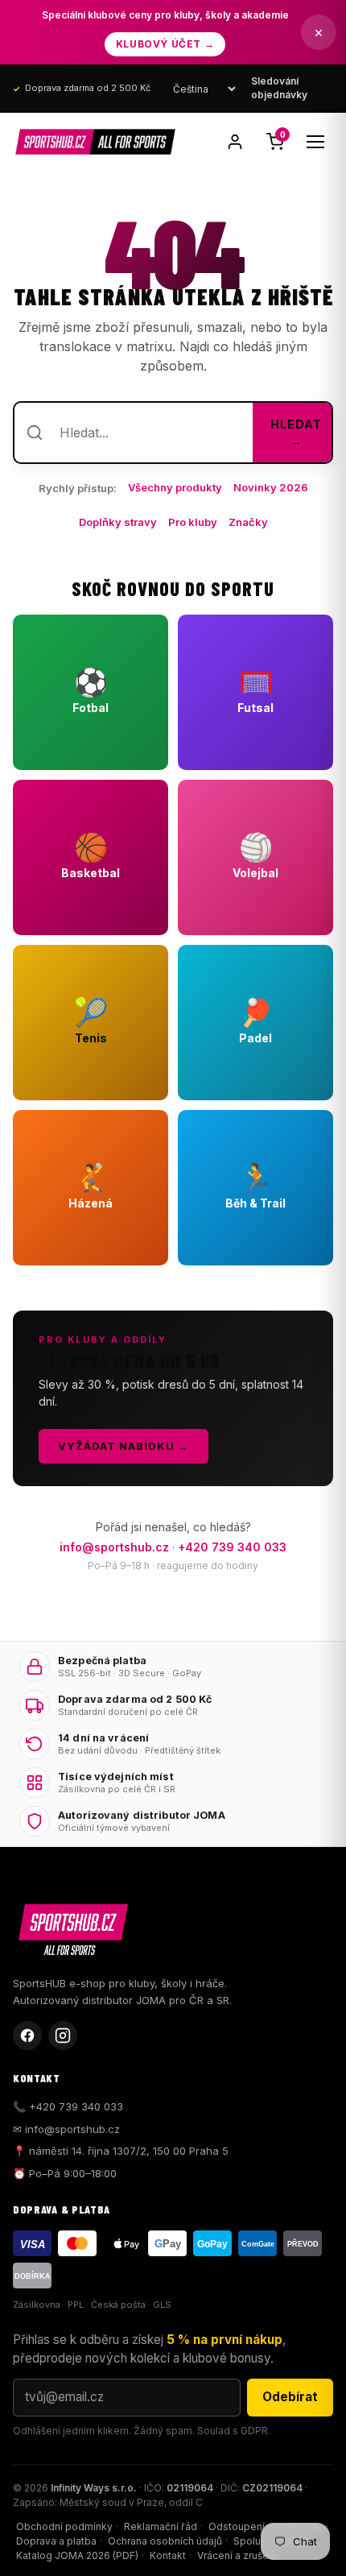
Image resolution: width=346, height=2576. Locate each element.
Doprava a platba (56, 2541)
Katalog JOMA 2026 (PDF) (77, 2555)
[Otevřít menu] (315, 142)
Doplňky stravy (118, 522)
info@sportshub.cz (114, 1547)
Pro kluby (193, 522)
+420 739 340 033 (232, 1547)
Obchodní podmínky (64, 2526)
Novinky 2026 (271, 487)
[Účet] (235, 142)
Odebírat (290, 2397)
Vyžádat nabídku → (124, 1446)
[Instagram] (63, 2036)
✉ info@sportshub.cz (66, 2129)
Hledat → (296, 433)
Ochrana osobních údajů (165, 2541)
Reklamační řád (161, 2526)
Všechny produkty (175, 487)
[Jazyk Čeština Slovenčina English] (204, 89)
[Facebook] (27, 2036)
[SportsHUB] (95, 142)
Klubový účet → (165, 44)
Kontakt (168, 2555)
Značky (248, 522)
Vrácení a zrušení (237, 2555)
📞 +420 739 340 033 (68, 2106)
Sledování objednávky (279, 88)
